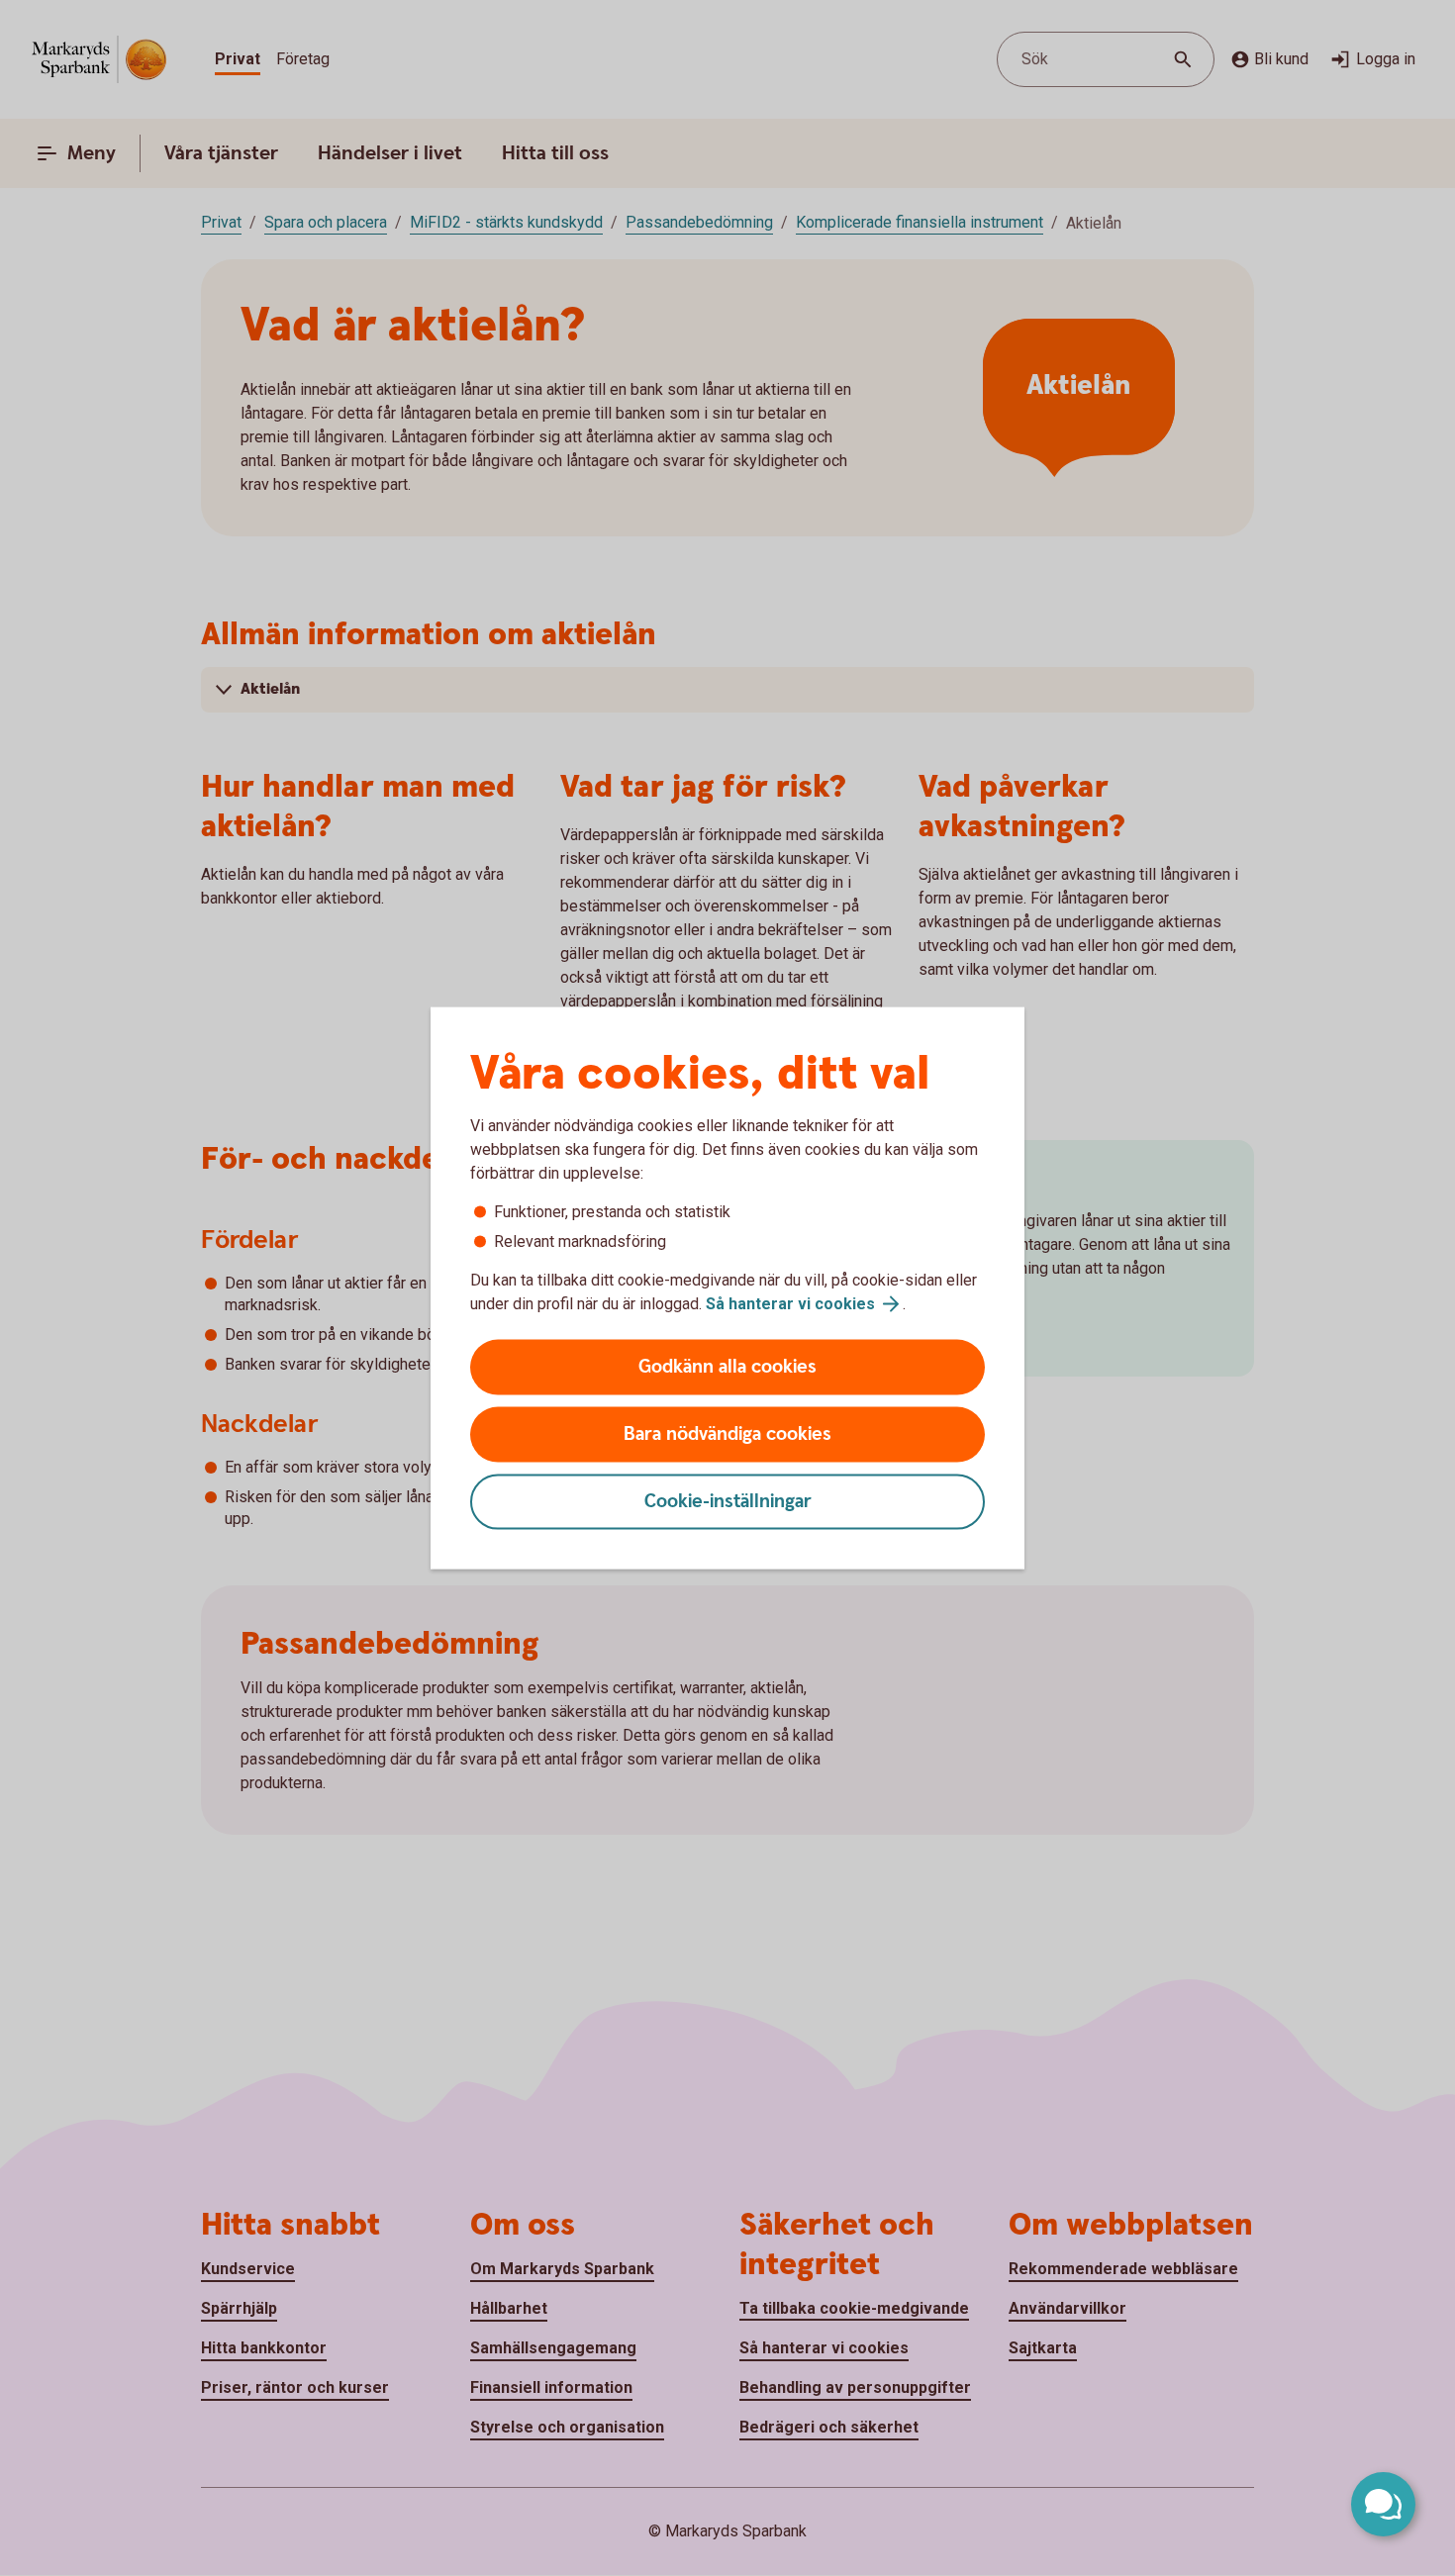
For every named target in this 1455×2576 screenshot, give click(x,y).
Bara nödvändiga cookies (727, 1434)
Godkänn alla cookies (727, 1367)
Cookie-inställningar (728, 1502)
